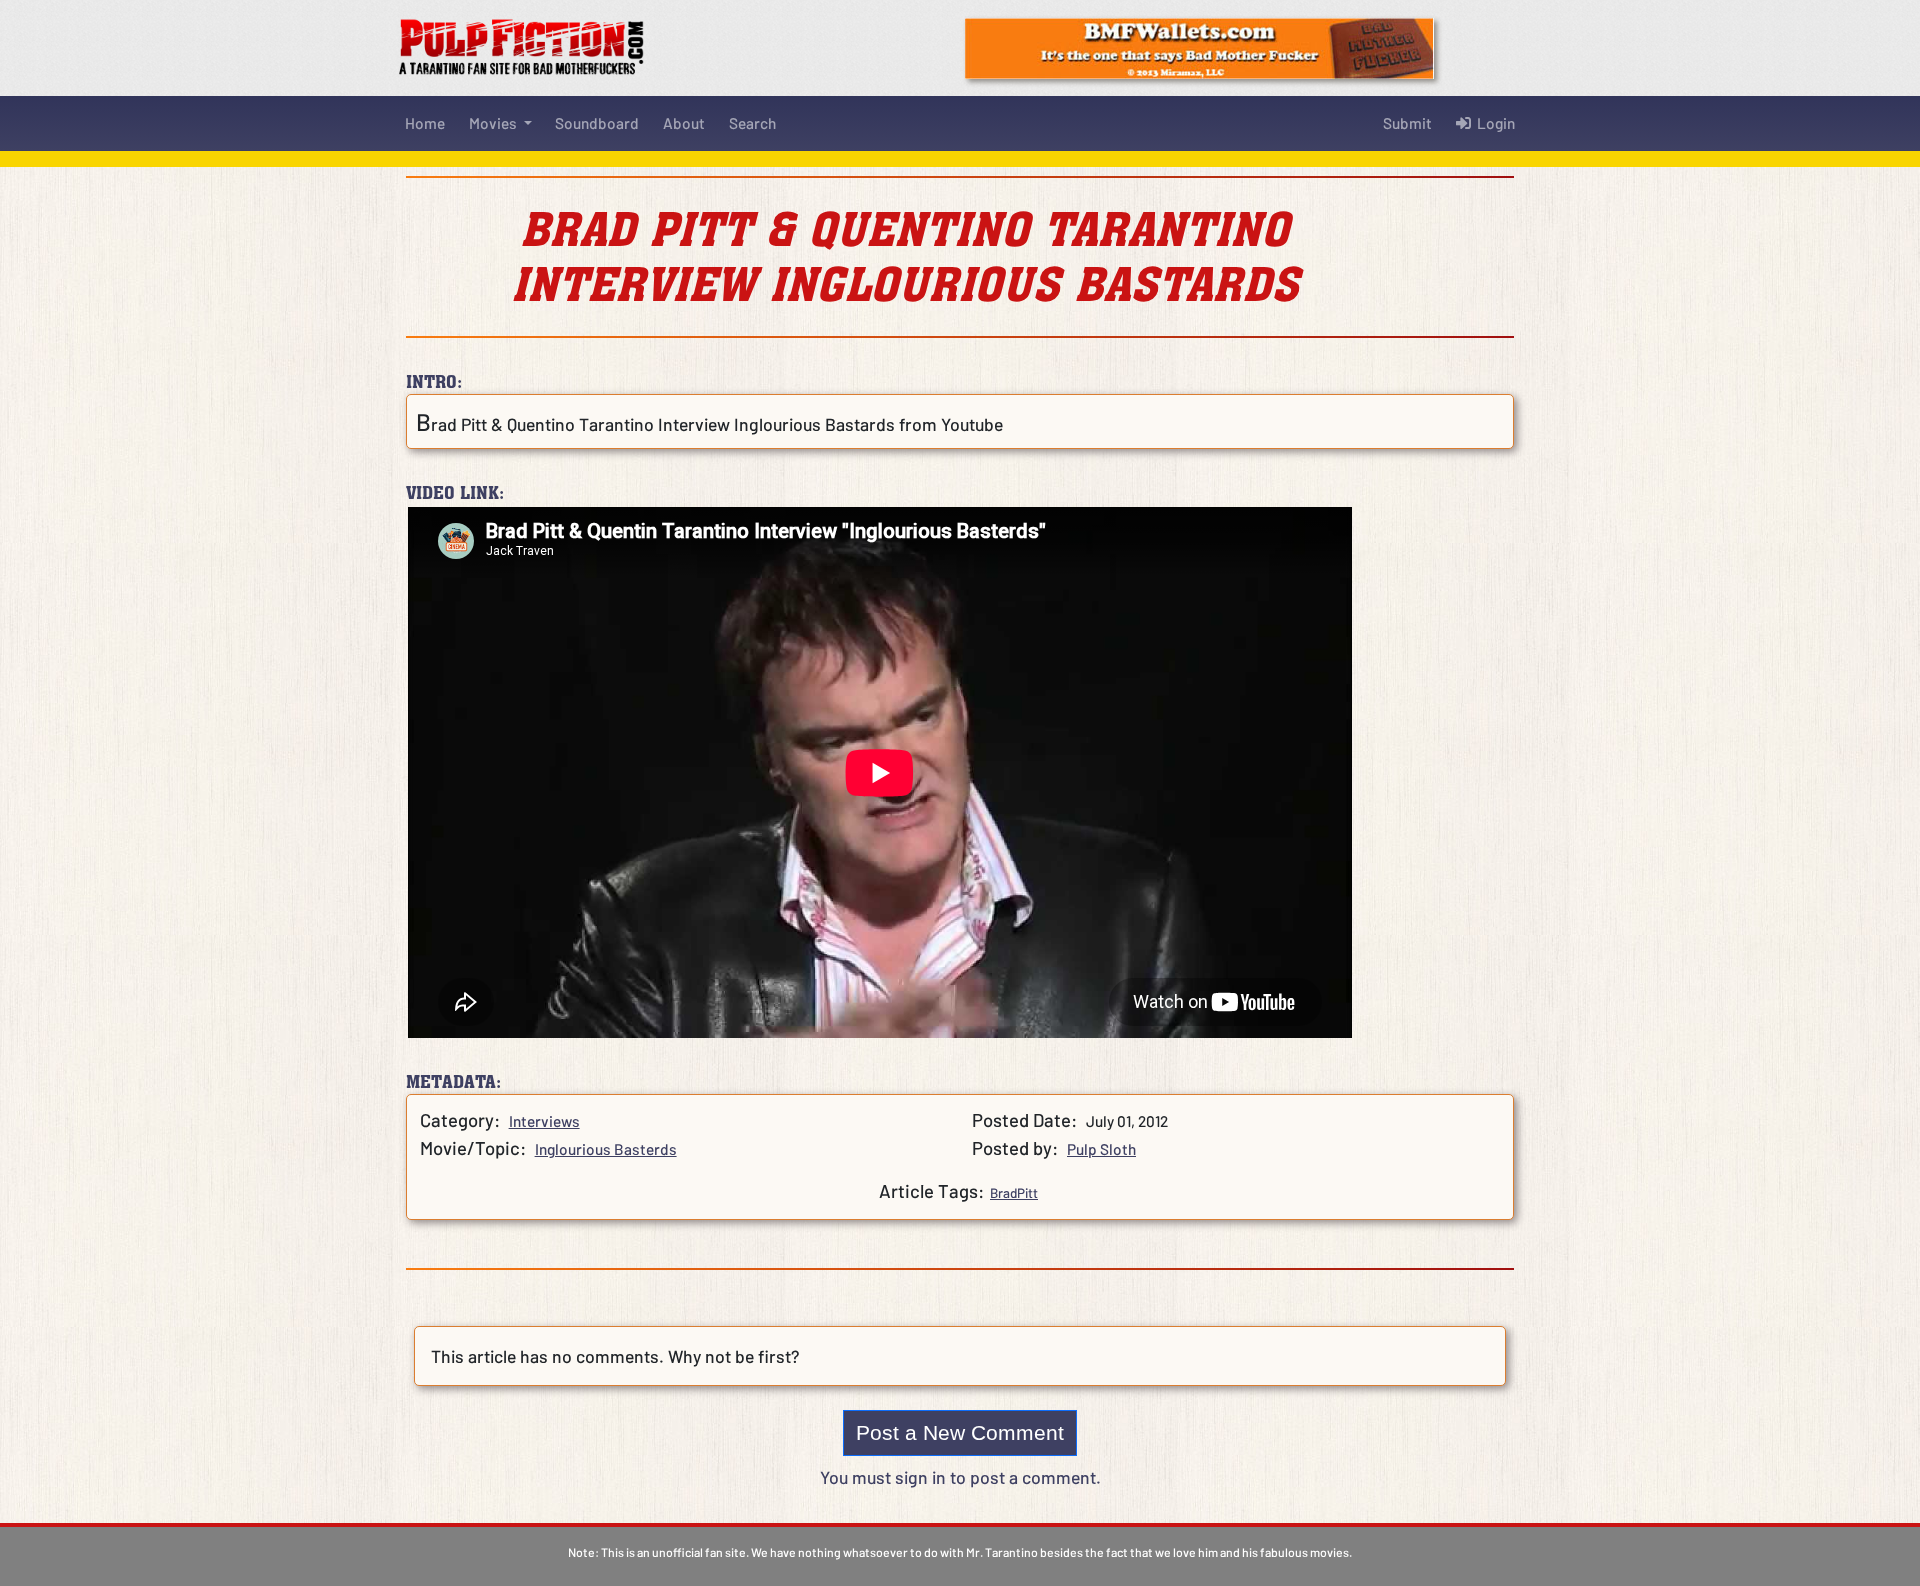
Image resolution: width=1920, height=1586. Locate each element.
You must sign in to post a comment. (960, 1477)
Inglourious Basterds (606, 1149)
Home (425, 123)
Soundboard (597, 123)
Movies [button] (494, 123)
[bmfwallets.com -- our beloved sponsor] (1199, 46)
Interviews (544, 1121)
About (684, 123)
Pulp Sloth (1101, 1149)
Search (752, 123)
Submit (1407, 123)
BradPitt (1014, 1193)
